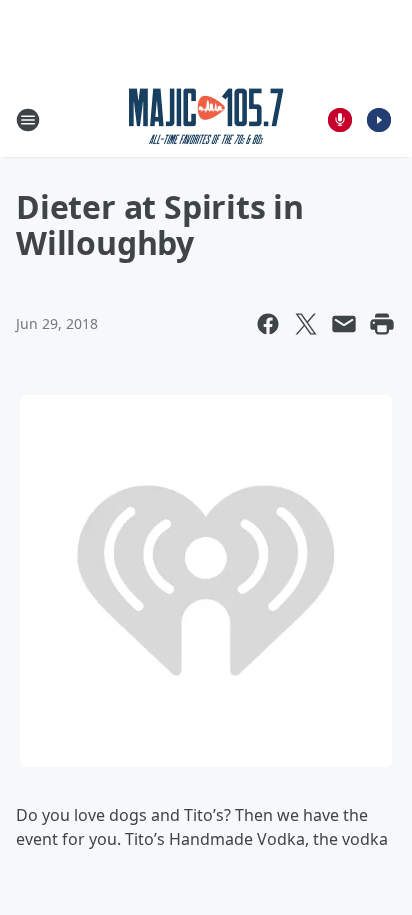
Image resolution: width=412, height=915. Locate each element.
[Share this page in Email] (344, 324)
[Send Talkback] (340, 120)
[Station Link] (206, 119)
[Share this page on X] (306, 324)
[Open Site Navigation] (28, 120)
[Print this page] (382, 324)
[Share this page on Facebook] (268, 324)
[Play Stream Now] (379, 120)
